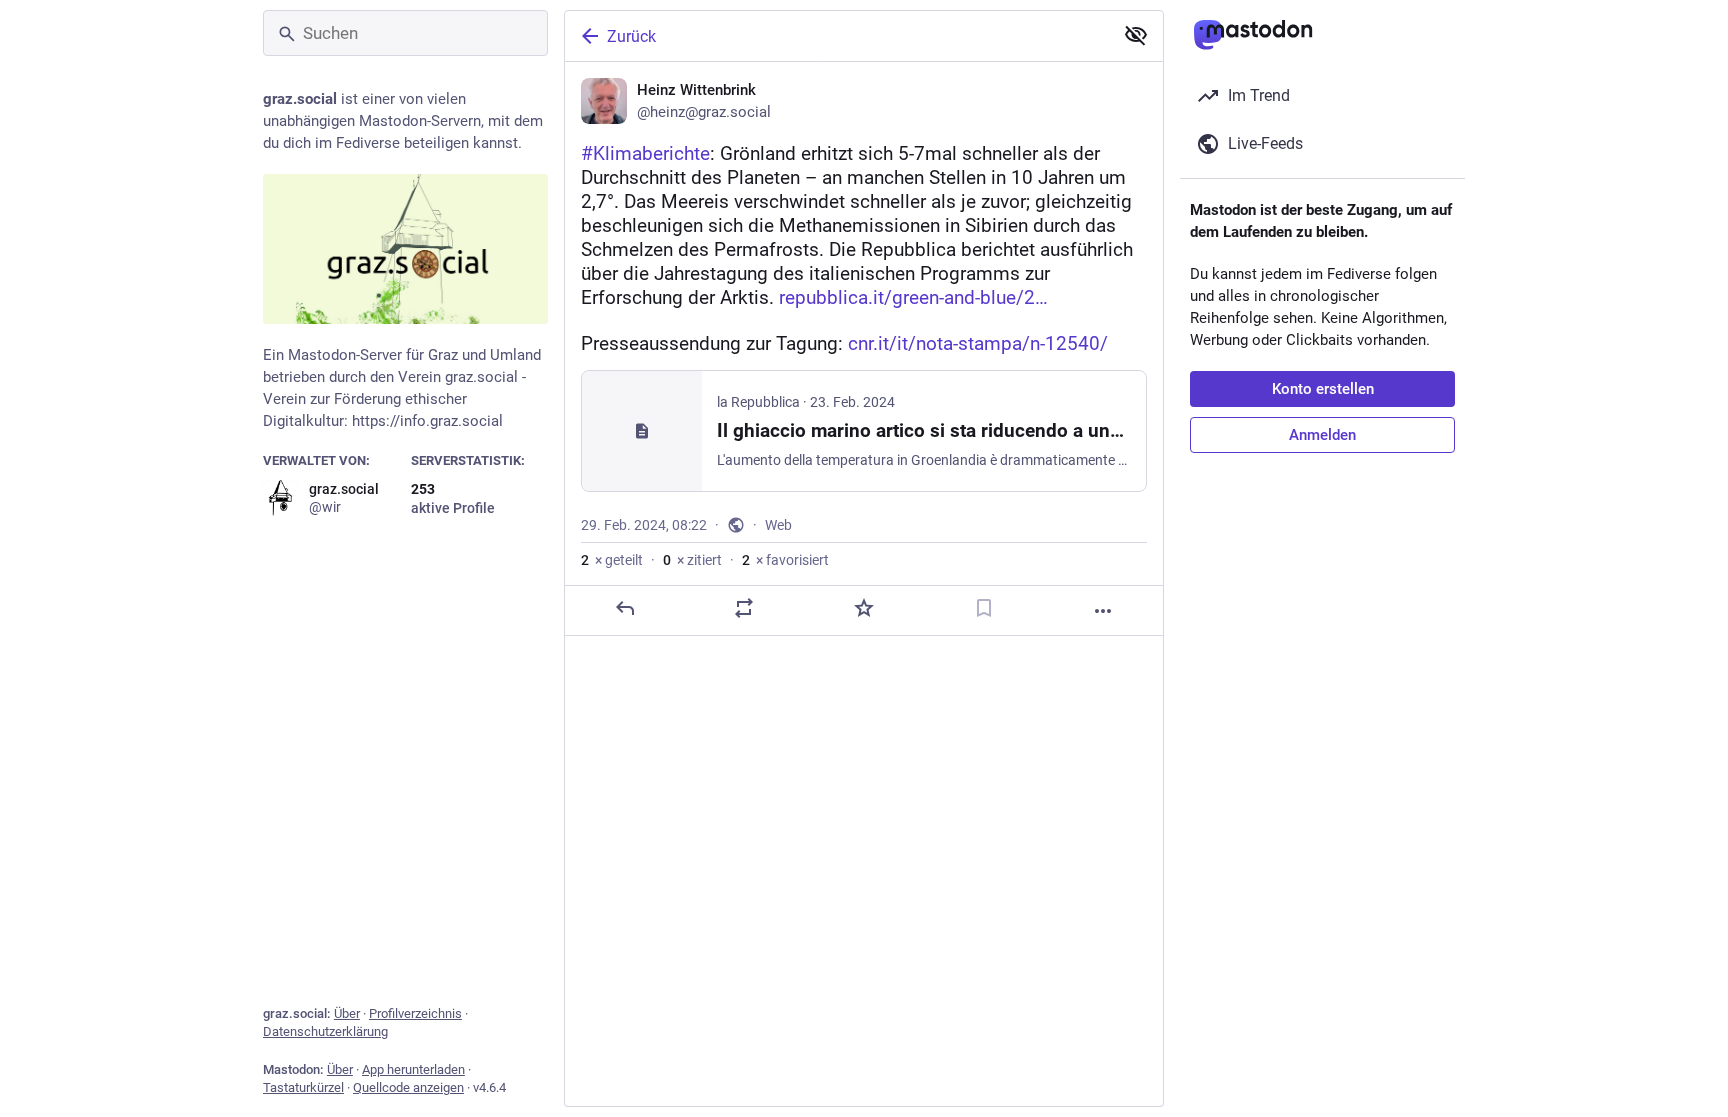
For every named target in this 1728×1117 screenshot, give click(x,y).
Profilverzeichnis (415, 1013)
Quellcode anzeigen (408, 1087)
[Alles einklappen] (1136, 35)
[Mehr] (1103, 611)
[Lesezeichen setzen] (984, 608)
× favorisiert (785, 560)
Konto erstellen (1323, 389)
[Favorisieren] (864, 608)
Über (347, 1013)
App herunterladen (413, 1069)
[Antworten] (625, 608)
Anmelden (1322, 435)
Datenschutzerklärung (325, 1031)
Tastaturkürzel (303, 1087)
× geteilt (612, 560)
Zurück (631, 36)
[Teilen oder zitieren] (744, 608)
